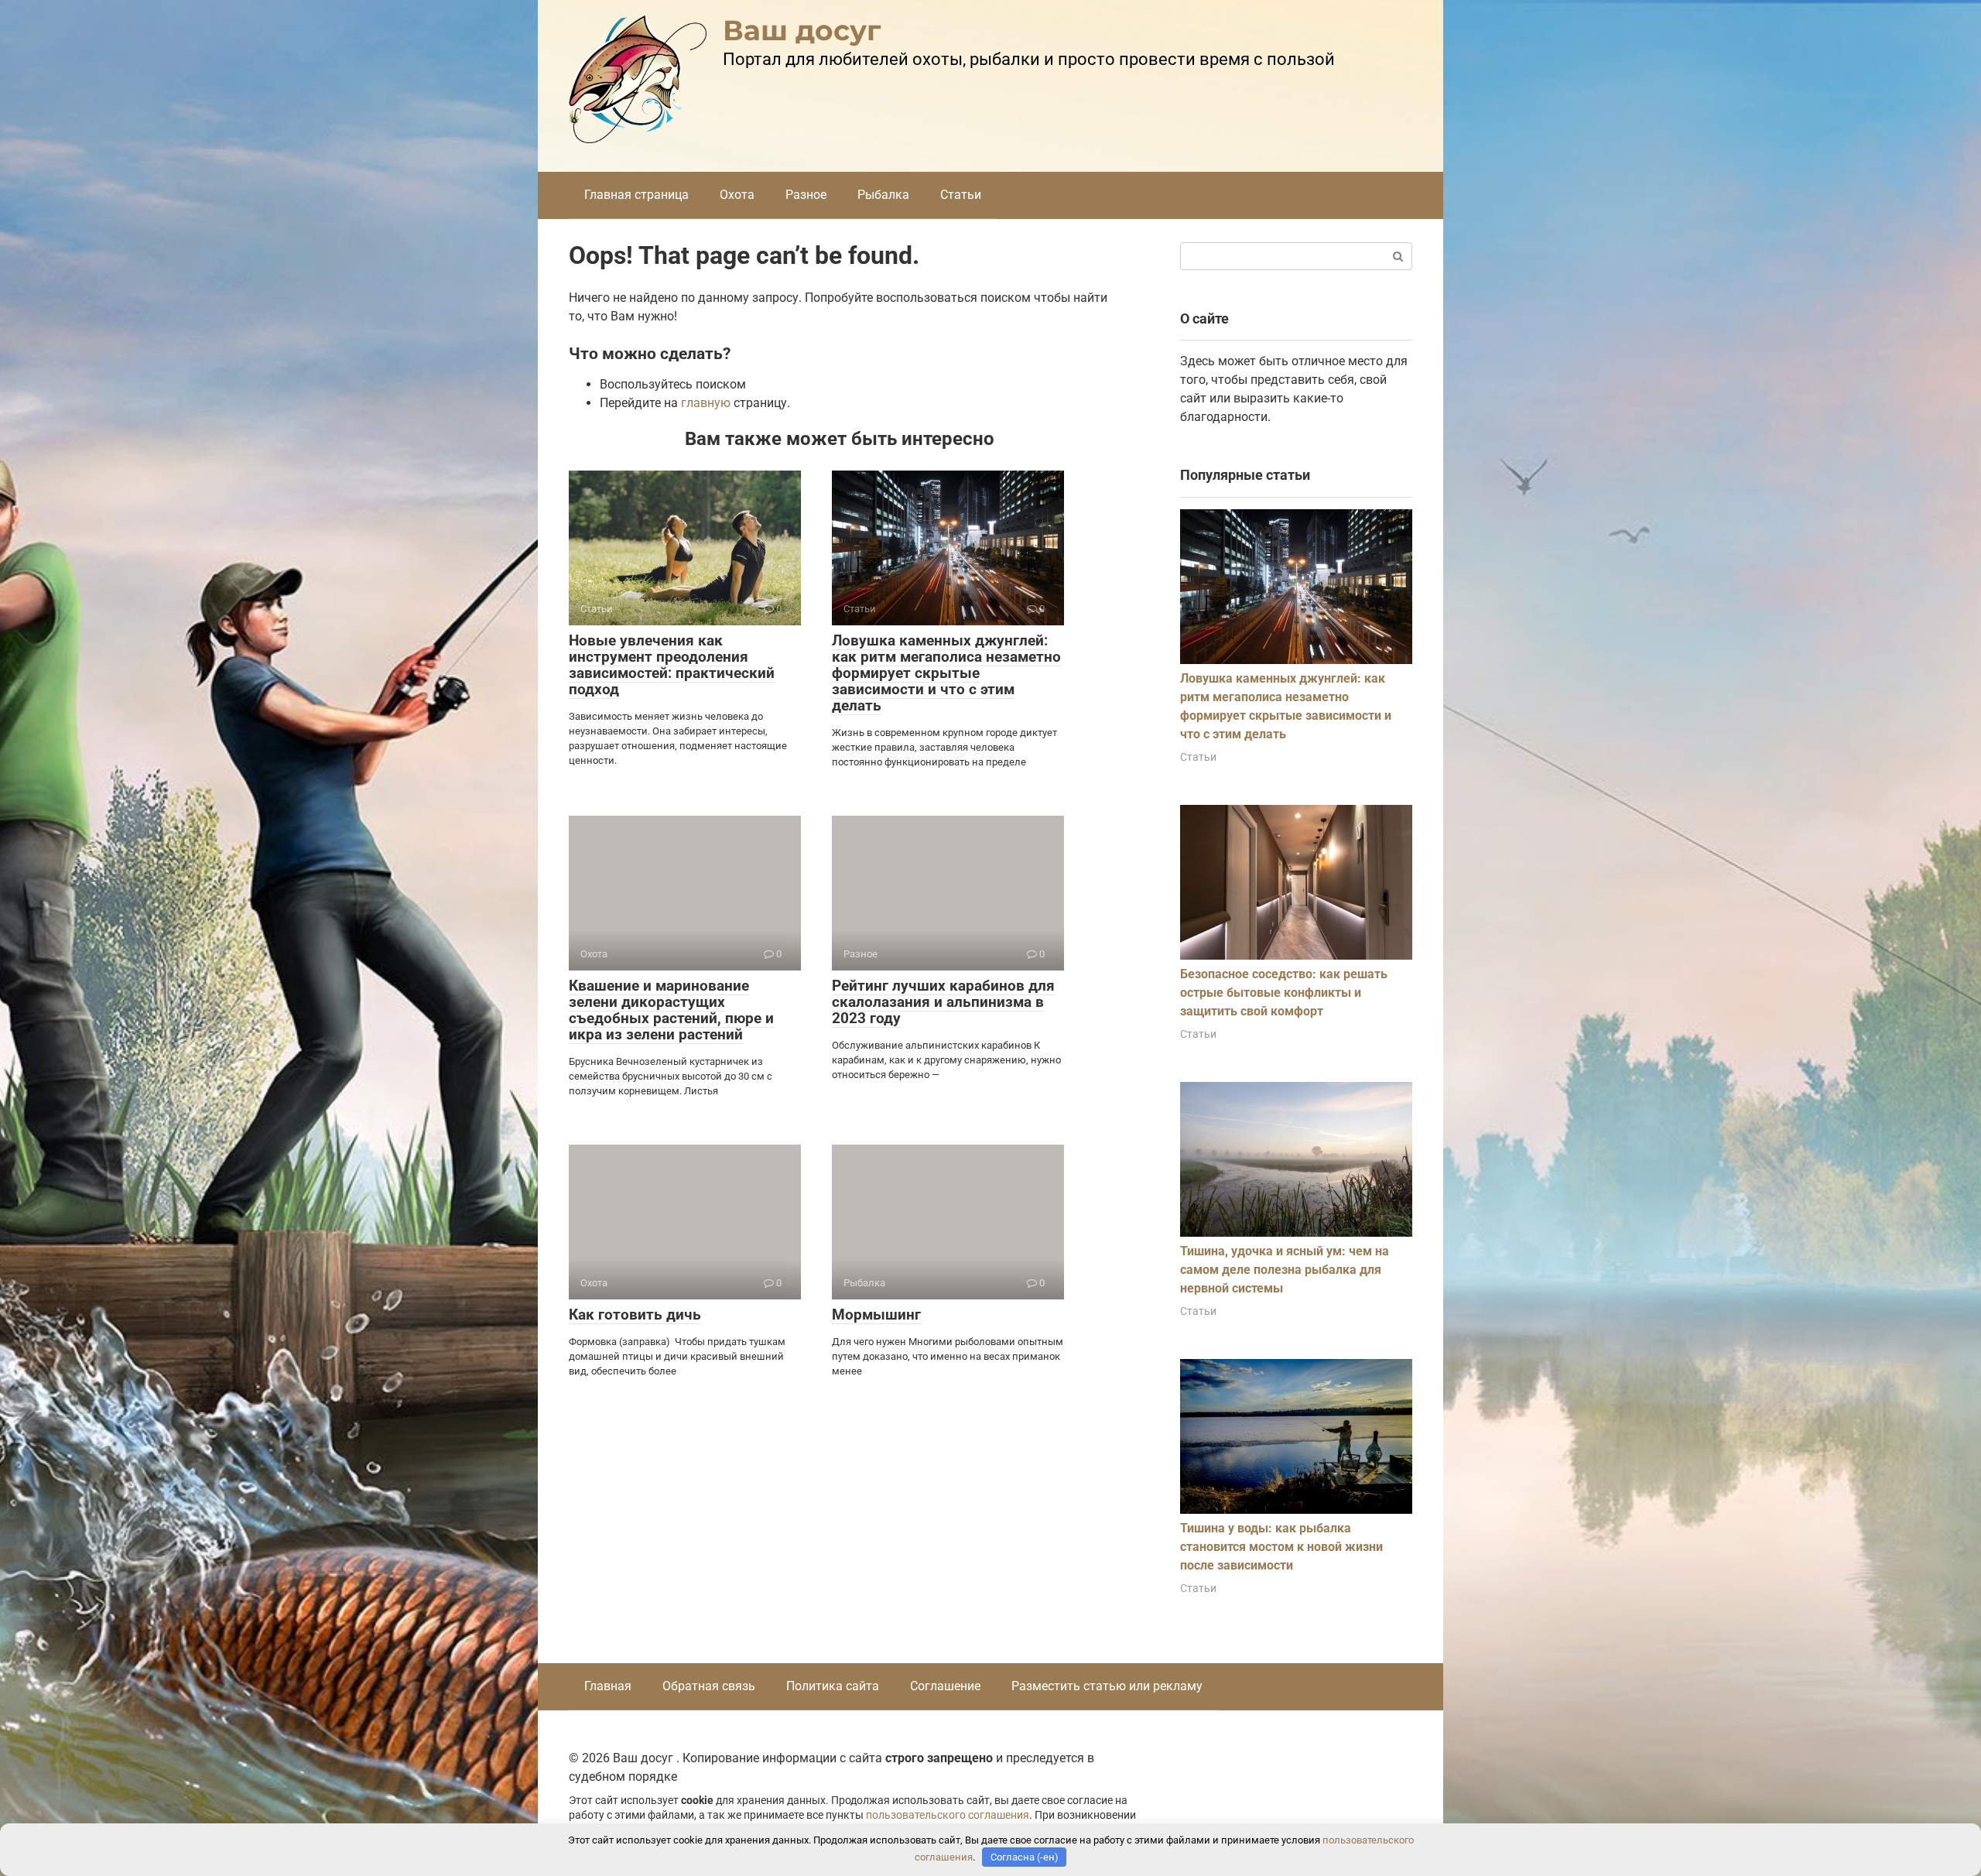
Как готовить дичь (635, 1315)
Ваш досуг (802, 30)
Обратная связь (709, 1686)
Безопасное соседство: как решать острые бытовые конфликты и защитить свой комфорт (1284, 993)
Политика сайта (833, 1686)
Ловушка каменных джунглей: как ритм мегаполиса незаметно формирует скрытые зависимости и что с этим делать (946, 673)
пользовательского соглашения (948, 1815)
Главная (608, 1686)
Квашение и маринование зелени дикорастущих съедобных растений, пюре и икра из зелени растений (671, 1010)
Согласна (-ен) (1025, 1857)
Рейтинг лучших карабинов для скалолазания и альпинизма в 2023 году (943, 1002)
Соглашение (945, 1686)
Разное (806, 195)
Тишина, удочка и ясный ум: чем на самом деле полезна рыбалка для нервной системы (1285, 1270)
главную (706, 403)
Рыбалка (883, 195)
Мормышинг (876, 1315)
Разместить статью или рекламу (1107, 1686)
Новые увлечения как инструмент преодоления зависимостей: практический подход (672, 665)
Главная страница (636, 195)
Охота (737, 195)
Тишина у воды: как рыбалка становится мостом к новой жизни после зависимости (1281, 1547)
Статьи (961, 195)
